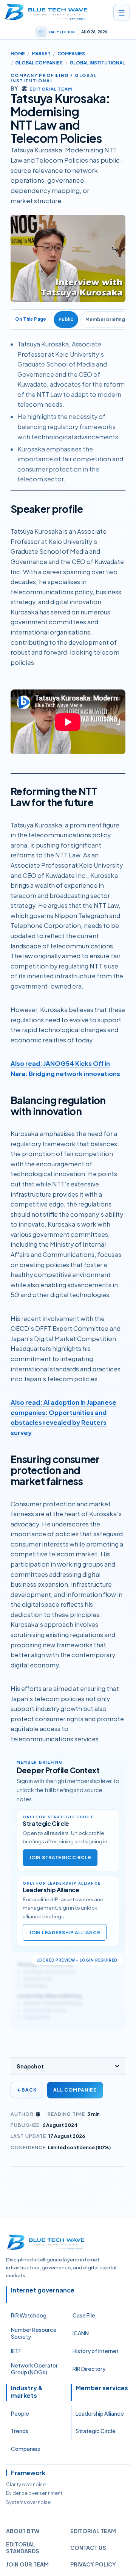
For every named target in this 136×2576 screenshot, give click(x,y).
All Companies (75, 2090)
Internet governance (43, 2290)
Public (66, 319)
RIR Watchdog (29, 2315)
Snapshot (30, 2066)
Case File (84, 2315)
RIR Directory (89, 2369)
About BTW (23, 2531)
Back (27, 2090)
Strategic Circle (96, 2431)
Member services (102, 2388)
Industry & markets (27, 2392)
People (20, 2413)
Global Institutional (97, 63)
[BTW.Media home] (46, 12)
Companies (71, 54)
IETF (16, 2351)
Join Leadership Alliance (65, 1933)
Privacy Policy (93, 2564)
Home (18, 54)
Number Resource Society (34, 2333)
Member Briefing (105, 319)
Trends (20, 2431)
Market (41, 54)
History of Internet (96, 2351)
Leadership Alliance (100, 2413)
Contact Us (88, 2548)
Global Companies (39, 63)
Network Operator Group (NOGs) (34, 2369)
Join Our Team (27, 2564)
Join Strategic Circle (60, 1858)
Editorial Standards (23, 2548)
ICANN (81, 2333)
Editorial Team (93, 2531)
